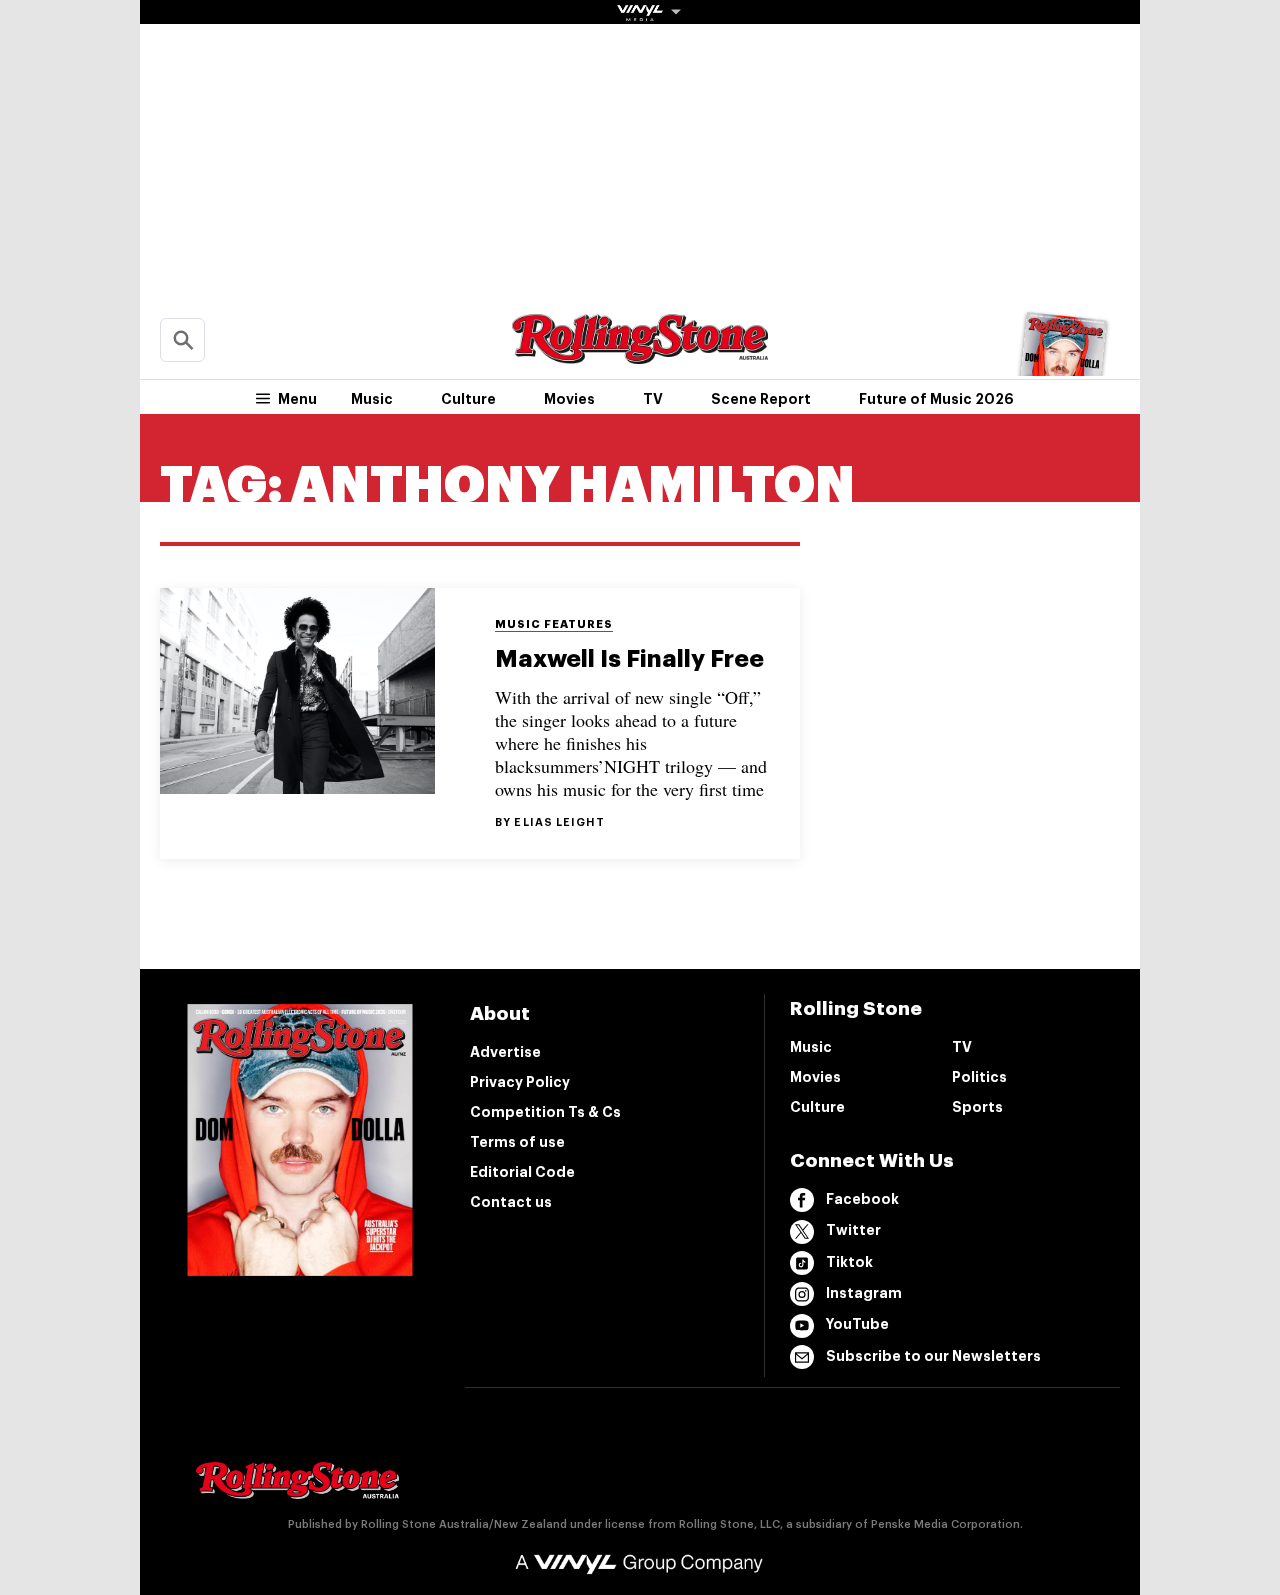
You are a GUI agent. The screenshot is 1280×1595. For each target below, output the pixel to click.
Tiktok (849, 1262)
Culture (468, 399)
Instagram (864, 1293)
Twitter (853, 1230)
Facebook (862, 1199)
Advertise (505, 1052)
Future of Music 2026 (936, 399)
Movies (569, 399)
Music (372, 399)
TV (653, 399)
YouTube (857, 1324)
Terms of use (517, 1142)
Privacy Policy (520, 1082)
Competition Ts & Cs (545, 1112)
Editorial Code (522, 1172)
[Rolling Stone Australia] (640, 354)
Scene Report (761, 399)
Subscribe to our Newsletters (933, 1356)
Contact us (511, 1202)
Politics (979, 1077)
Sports (977, 1107)
